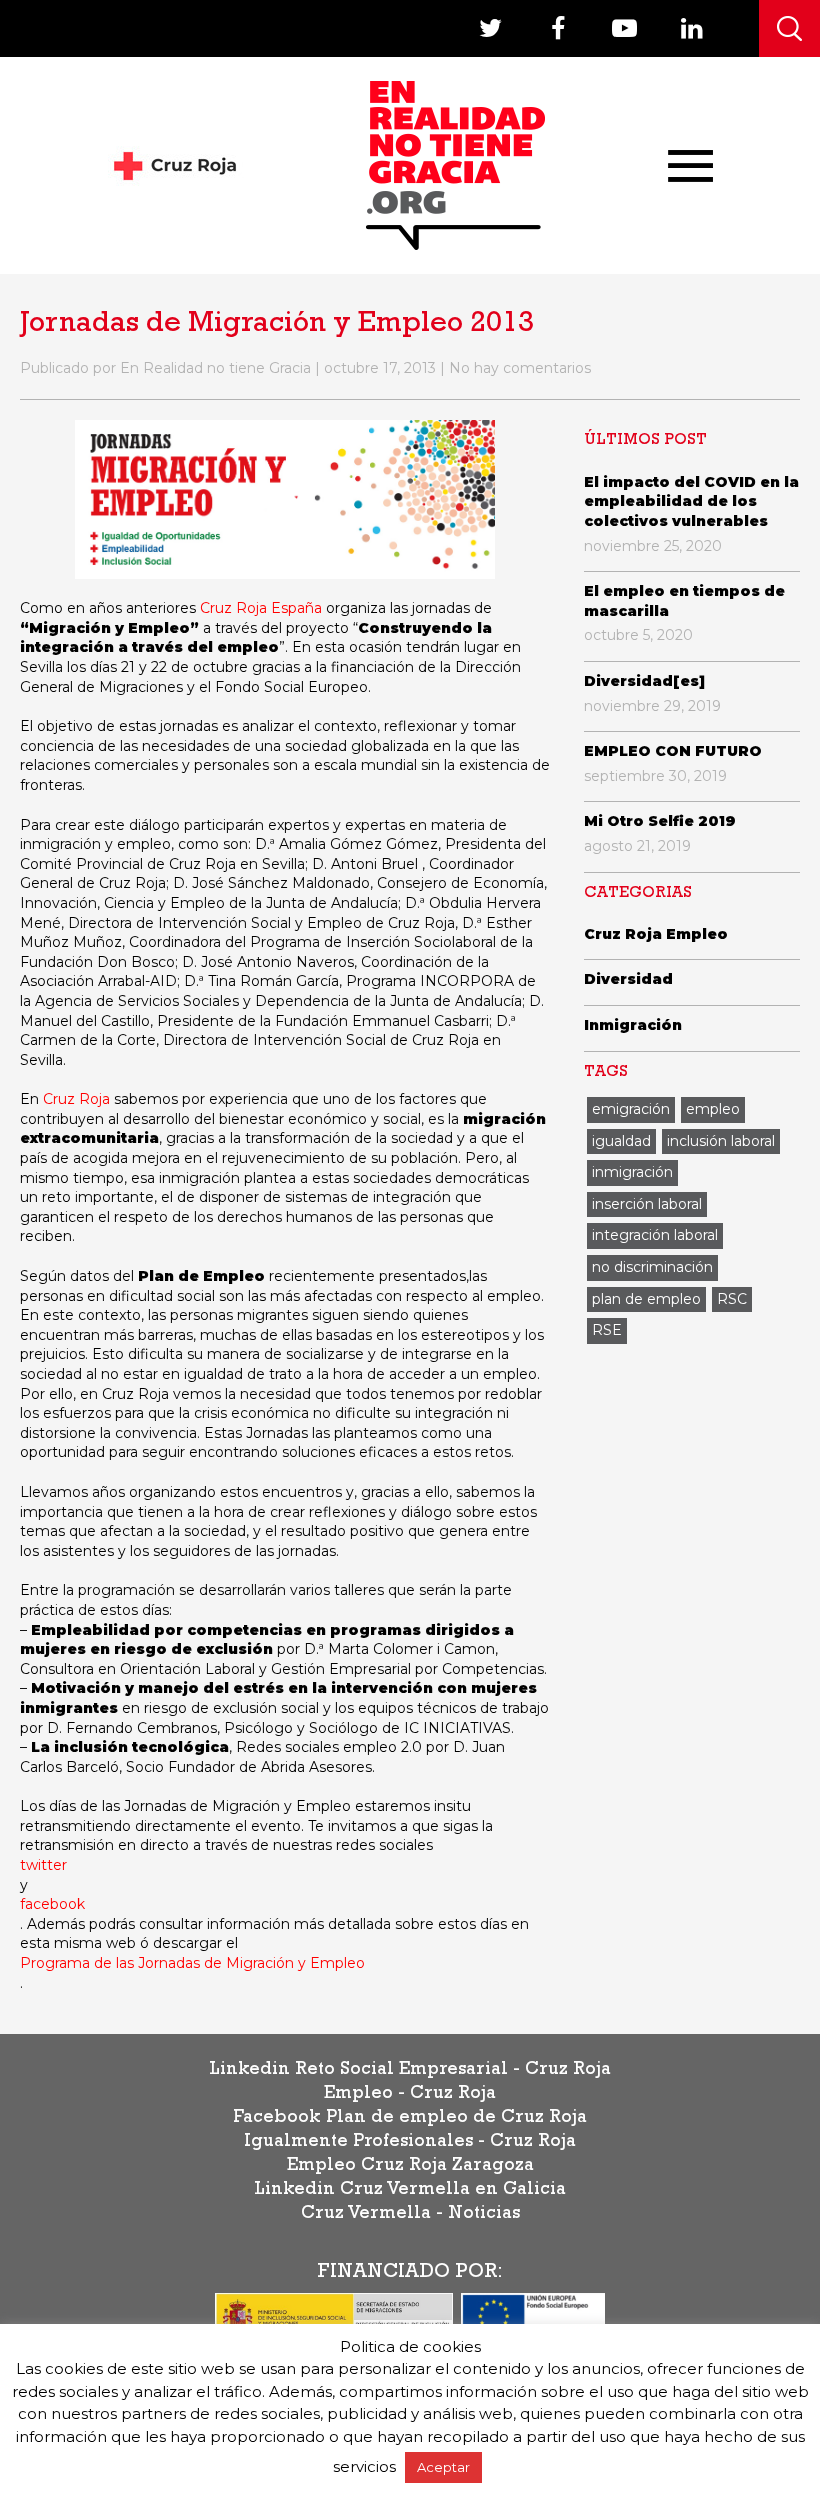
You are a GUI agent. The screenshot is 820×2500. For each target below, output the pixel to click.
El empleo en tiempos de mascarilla (684, 601)
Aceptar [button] (443, 2467)
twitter (43, 1865)
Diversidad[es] (644, 681)
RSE (607, 1330)
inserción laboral (647, 1204)
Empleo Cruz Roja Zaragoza (410, 2167)
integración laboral (655, 1235)
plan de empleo (646, 1299)
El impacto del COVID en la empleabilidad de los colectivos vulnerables (691, 501)
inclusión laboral (721, 1141)
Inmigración (633, 1025)
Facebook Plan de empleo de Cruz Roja (410, 2119)
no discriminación (652, 1267)
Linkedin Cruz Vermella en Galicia (410, 2191)
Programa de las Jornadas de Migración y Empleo (192, 1963)
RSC (732, 1299)
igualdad (621, 1141)
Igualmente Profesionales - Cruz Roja (410, 2143)
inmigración (632, 1172)
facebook (52, 1904)
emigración (631, 1109)
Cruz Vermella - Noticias (410, 2215)
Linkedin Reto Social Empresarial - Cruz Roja (410, 2071)
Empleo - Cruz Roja (410, 2095)
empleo (713, 1109)
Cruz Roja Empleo (656, 934)
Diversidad (628, 979)
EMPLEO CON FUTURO (673, 751)
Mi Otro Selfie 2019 (660, 821)
